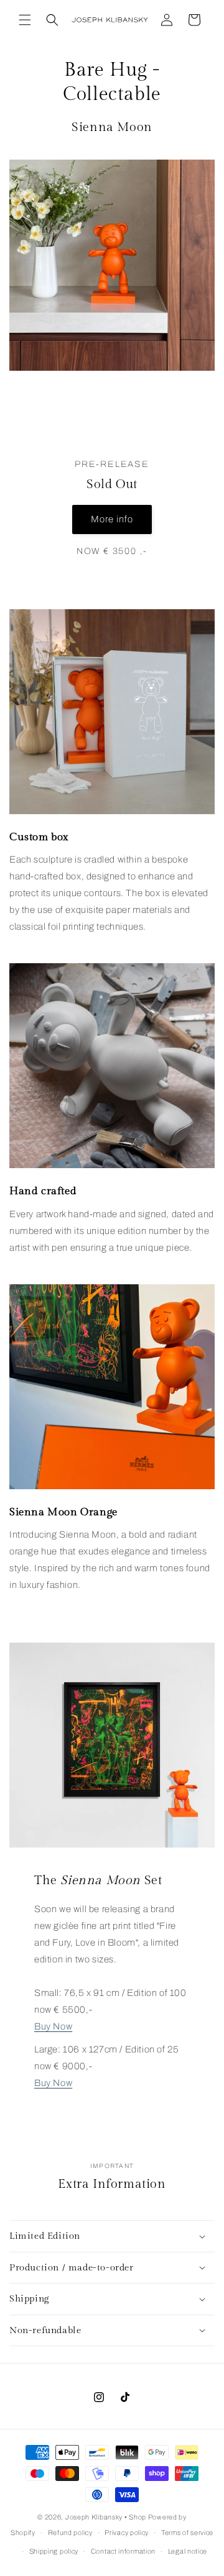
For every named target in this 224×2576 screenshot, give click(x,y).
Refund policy (70, 2533)
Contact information (123, 2551)
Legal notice (188, 2551)
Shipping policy (54, 2551)
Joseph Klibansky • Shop (106, 2517)
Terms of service (187, 2533)
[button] (25, 20)
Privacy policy (127, 2533)
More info (112, 519)
